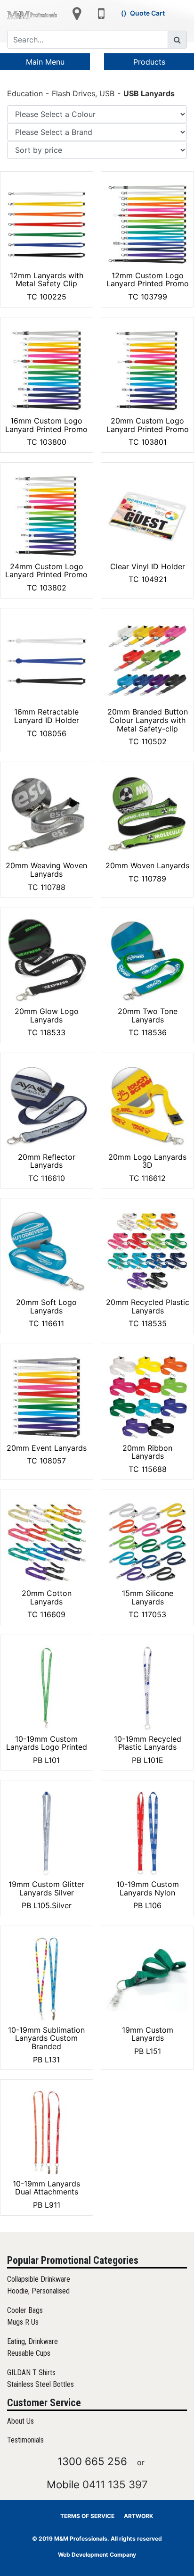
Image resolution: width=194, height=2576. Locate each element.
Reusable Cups (29, 2353)
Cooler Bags (25, 2310)
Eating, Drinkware (32, 2341)
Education (25, 93)
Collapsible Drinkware (39, 2279)
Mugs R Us (23, 2322)
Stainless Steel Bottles (40, 2384)
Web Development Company (97, 2555)
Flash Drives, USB (83, 93)
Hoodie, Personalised (38, 2291)
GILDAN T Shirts (31, 2372)
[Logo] (32, 15)
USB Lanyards (149, 93)
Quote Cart (147, 13)
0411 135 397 (115, 2484)
